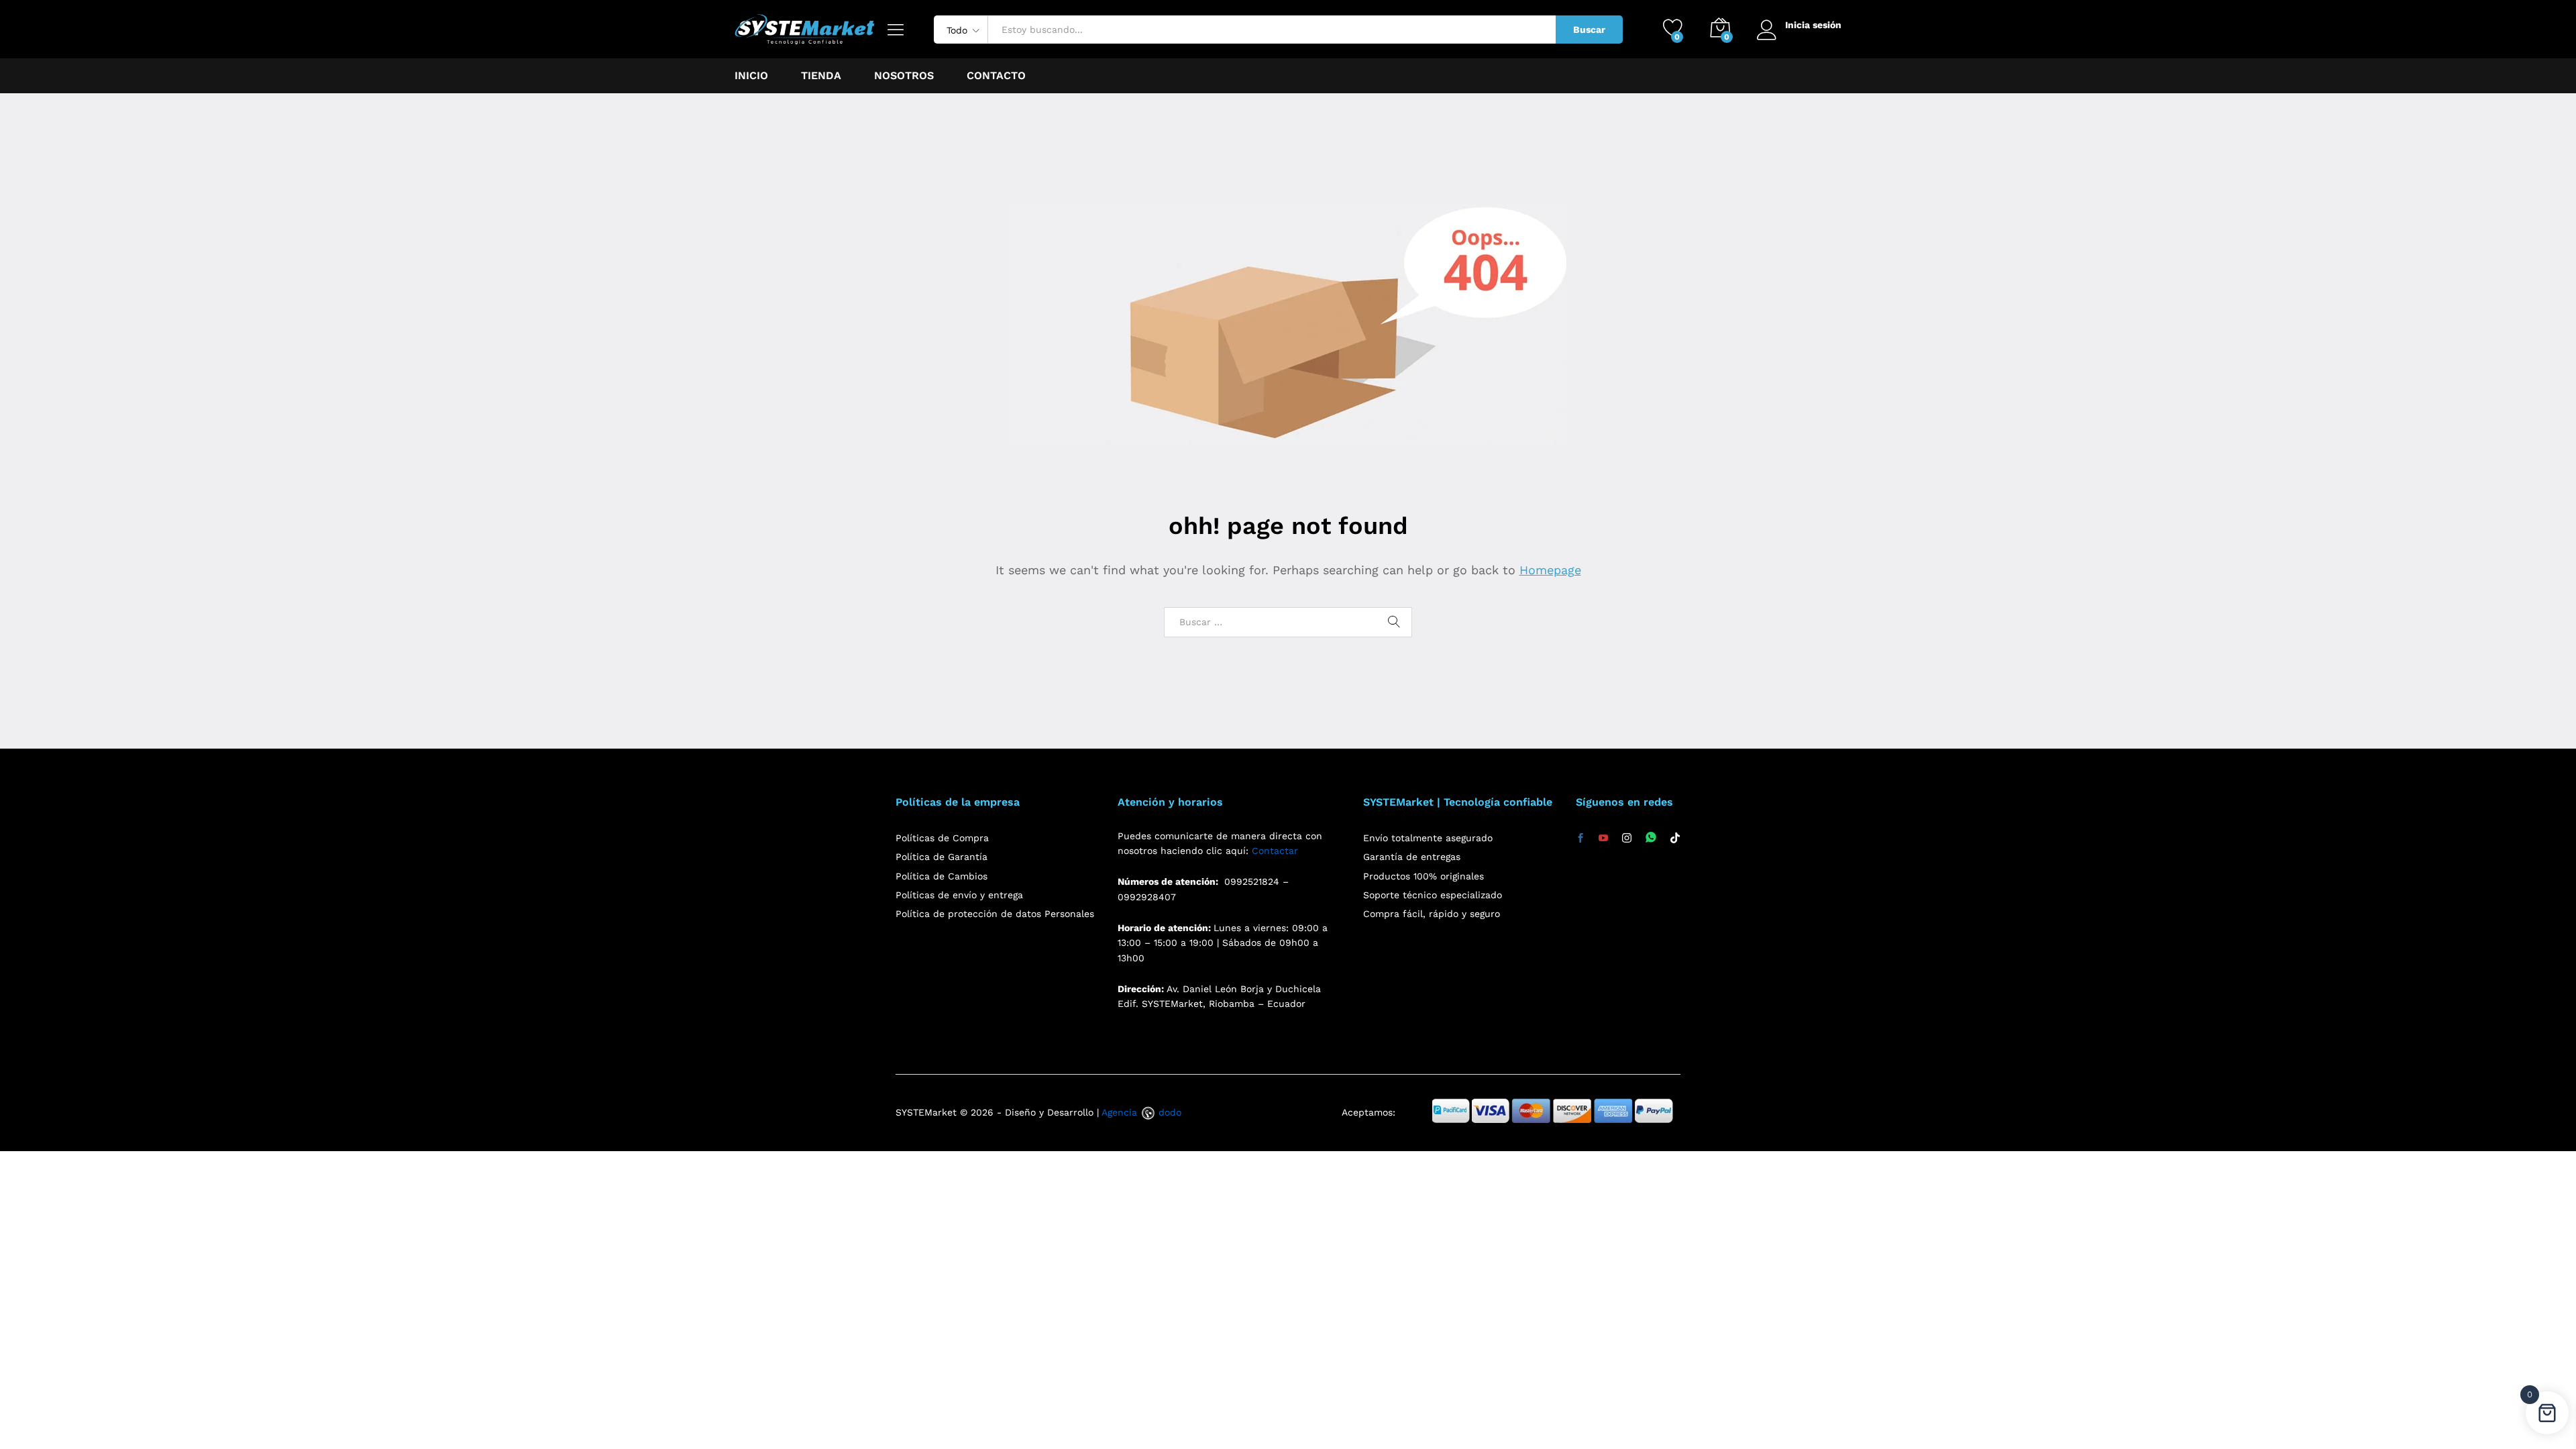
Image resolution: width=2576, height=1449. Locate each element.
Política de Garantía (942, 857)
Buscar (1589, 30)
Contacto (996, 76)
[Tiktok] (1675, 839)
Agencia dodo (1141, 1112)
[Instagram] (1627, 839)
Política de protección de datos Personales (995, 914)
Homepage (1550, 570)
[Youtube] (1603, 839)
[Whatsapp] (1651, 838)
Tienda (821, 76)
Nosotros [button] (904, 76)
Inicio (751, 76)
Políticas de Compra (942, 838)
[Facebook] (1580, 839)
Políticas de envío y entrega (959, 895)
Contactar (1275, 851)
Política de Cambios (942, 876)
